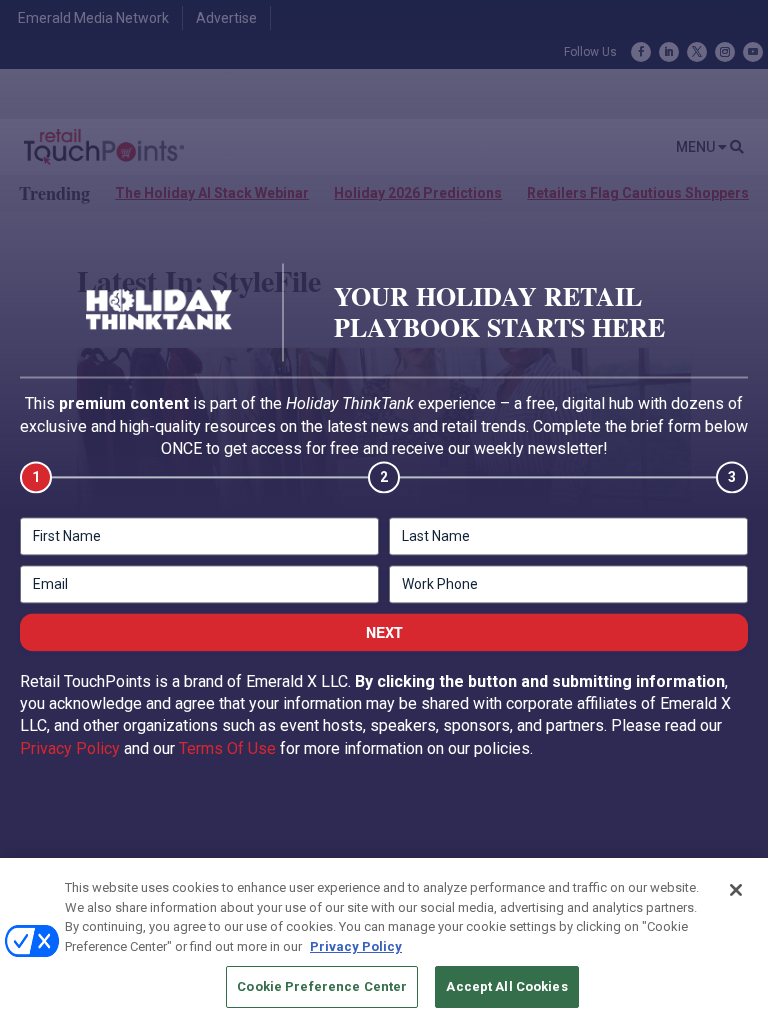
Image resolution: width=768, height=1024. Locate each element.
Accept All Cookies (506, 986)
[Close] (736, 890)
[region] (384, 941)
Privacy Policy (70, 748)
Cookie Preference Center (322, 986)
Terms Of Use (227, 748)
